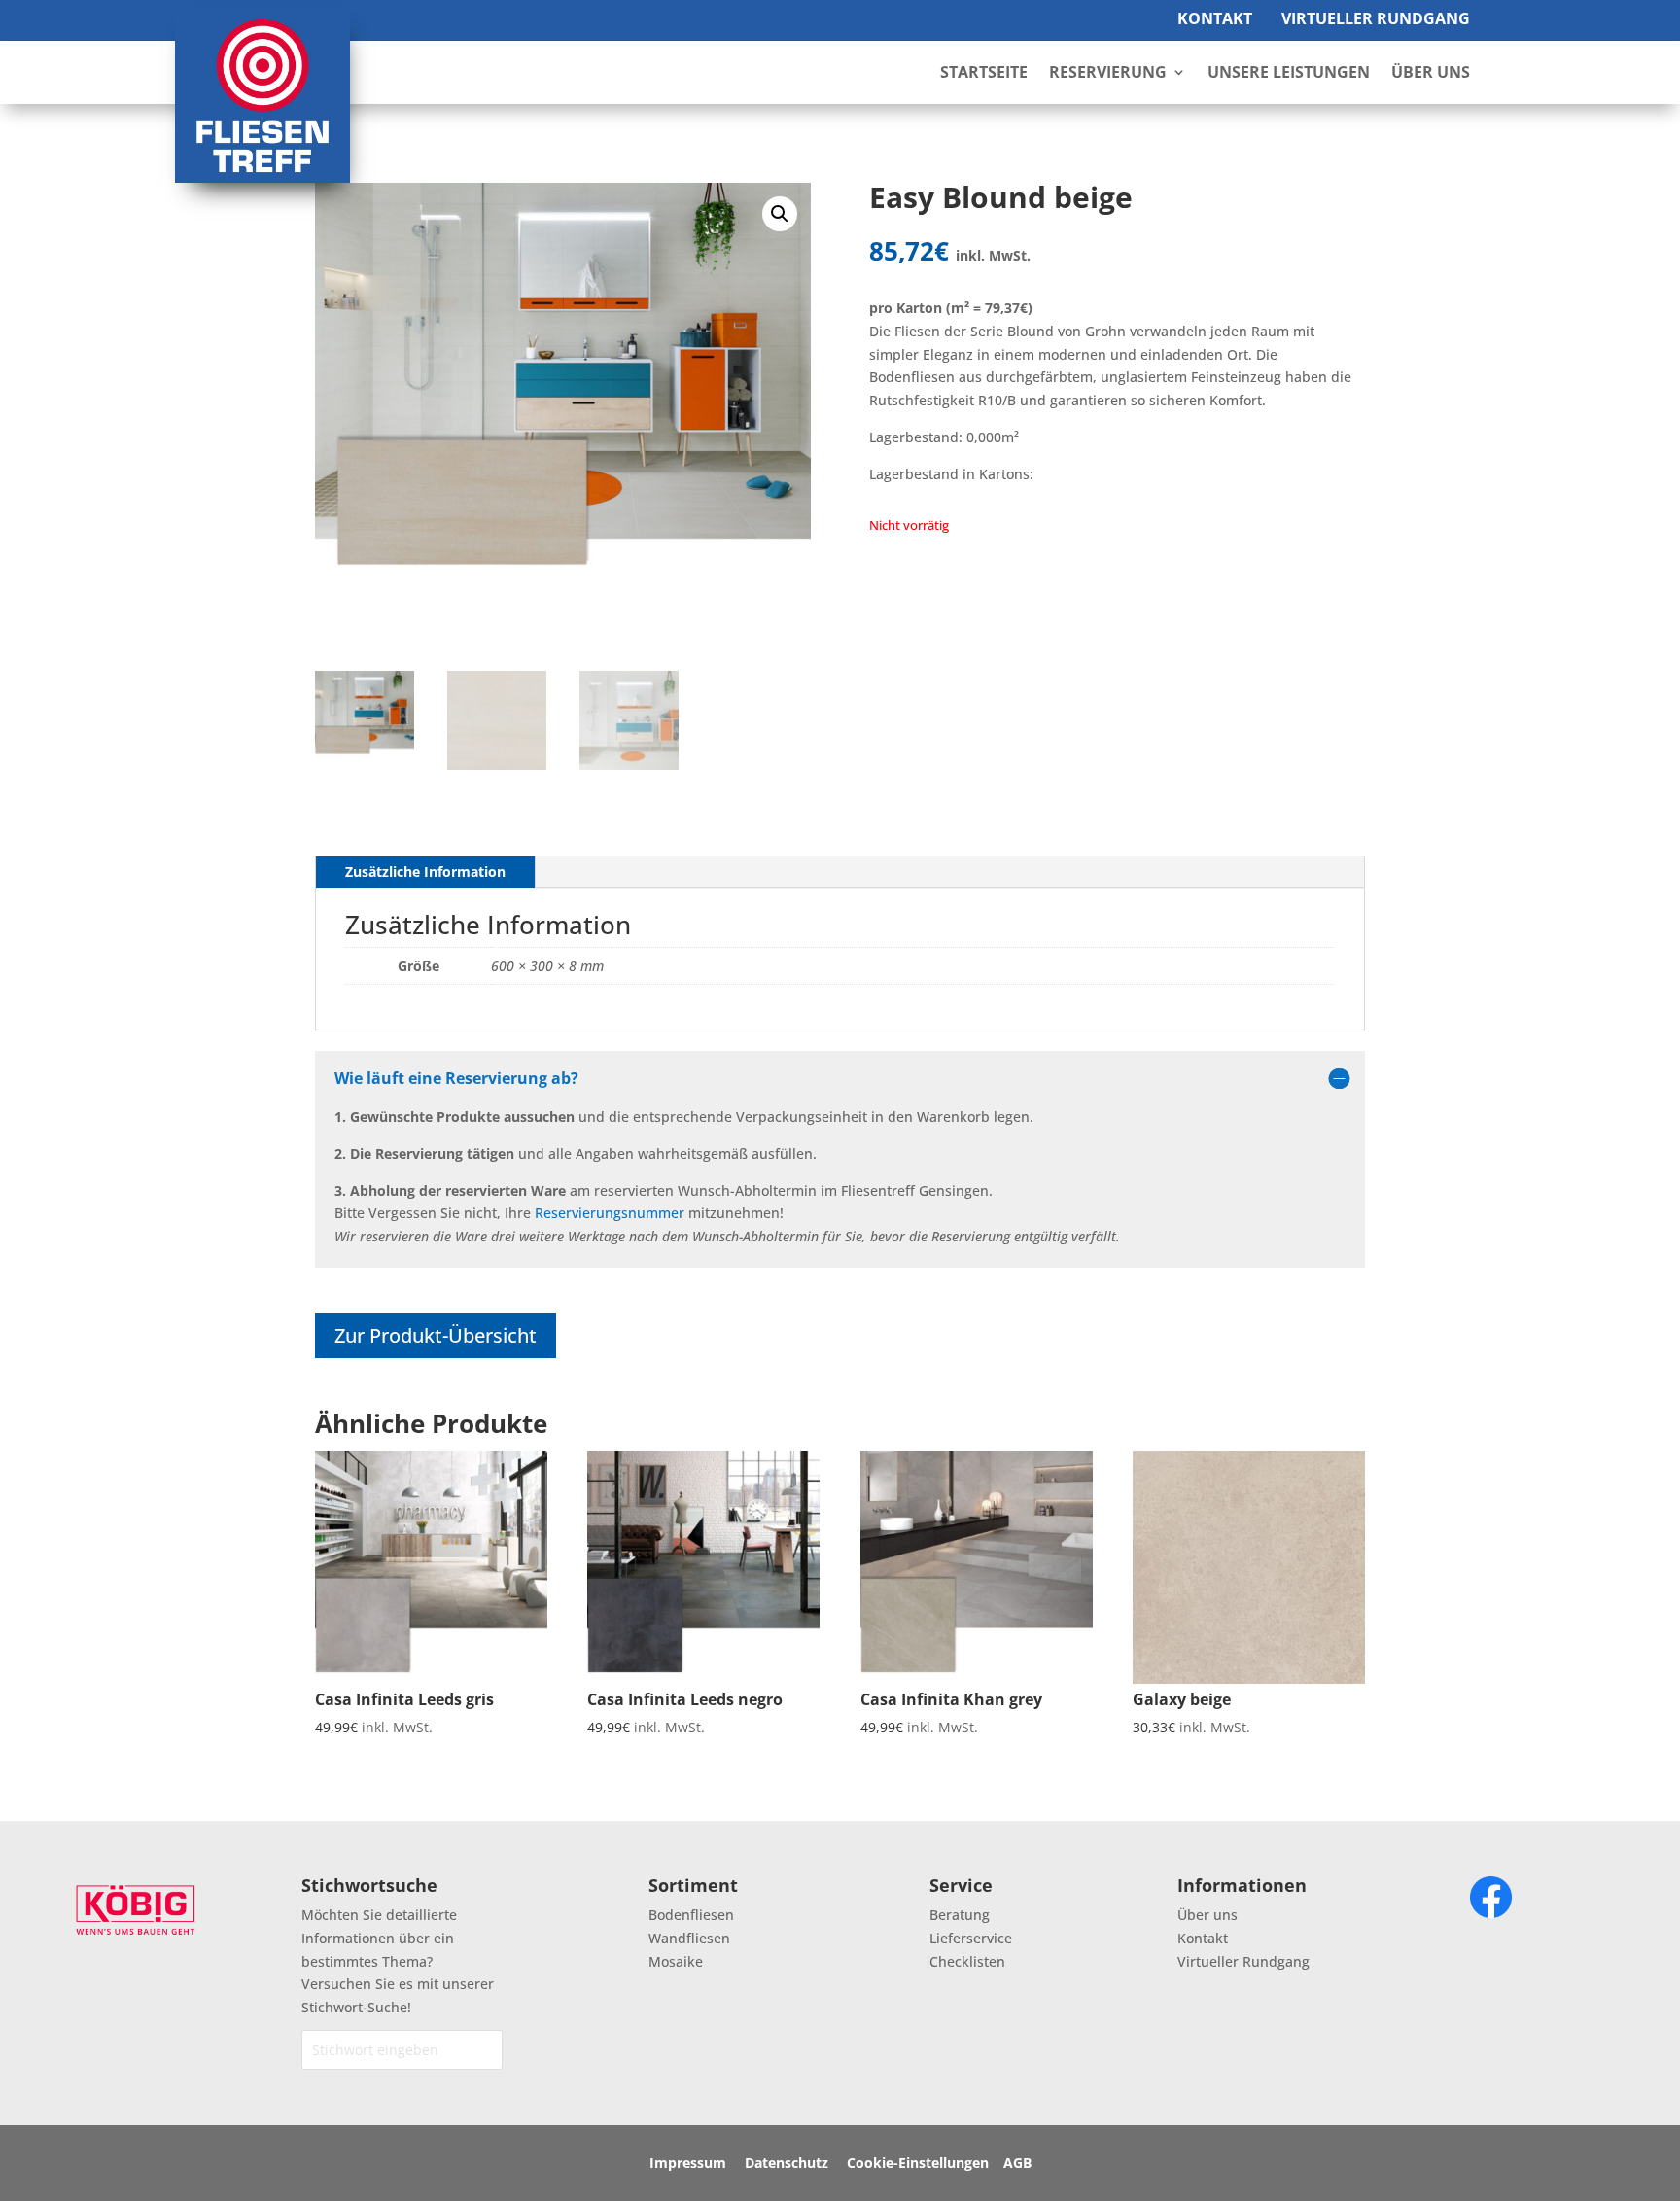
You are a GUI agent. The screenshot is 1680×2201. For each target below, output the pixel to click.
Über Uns (1431, 74)
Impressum (688, 2163)
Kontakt (1215, 18)
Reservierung (1108, 74)
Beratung (960, 1915)
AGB (1017, 2163)
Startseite (984, 74)
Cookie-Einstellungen (918, 2163)
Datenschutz (787, 2163)
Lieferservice (971, 1938)
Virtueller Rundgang (1376, 18)
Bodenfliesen (691, 1915)
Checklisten (967, 1961)
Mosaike (676, 1961)
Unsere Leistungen (1289, 74)
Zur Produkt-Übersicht (436, 1335)
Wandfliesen (689, 1938)
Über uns (1207, 1915)
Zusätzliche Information (425, 872)
